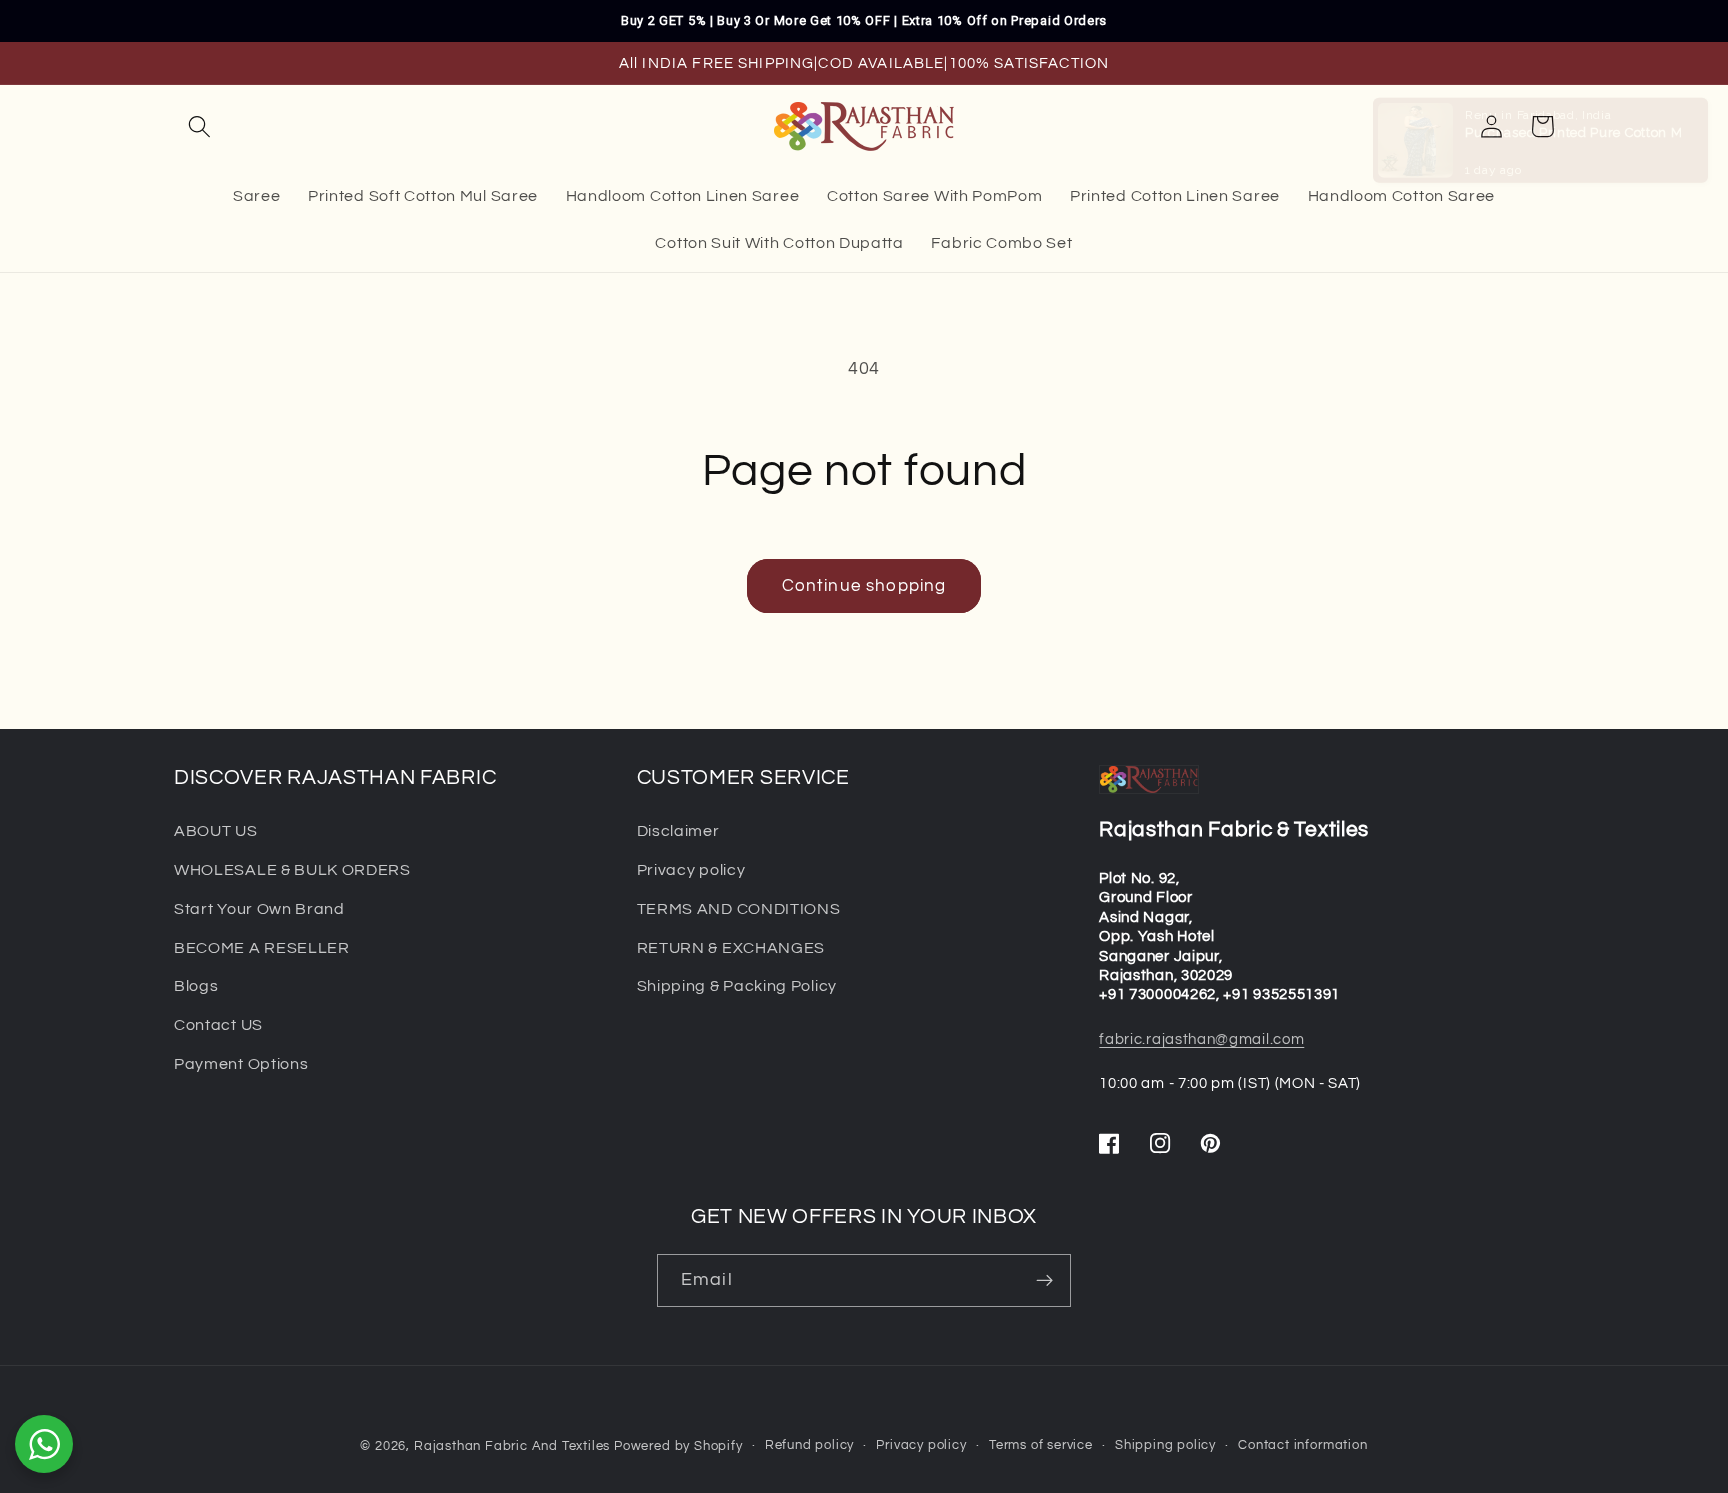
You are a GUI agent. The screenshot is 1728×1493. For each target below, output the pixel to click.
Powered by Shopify (678, 1446)
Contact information (1302, 1445)
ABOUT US (216, 831)
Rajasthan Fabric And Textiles (512, 1446)
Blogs (196, 986)
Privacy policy (691, 870)
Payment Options (241, 1064)
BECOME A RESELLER (262, 948)
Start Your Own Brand (259, 909)
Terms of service (1041, 1445)
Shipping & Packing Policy (737, 986)
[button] (199, 126)
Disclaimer (678, 831)
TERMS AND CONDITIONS (739, 909)
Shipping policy (1165, 1445)
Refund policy (809, 1445)
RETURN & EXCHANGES (731, 948)
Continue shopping (864, 586)
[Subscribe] (1044, 1281)
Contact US (218, 1025)
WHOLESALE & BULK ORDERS (292, 870)
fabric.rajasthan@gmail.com (1201, 1039)
